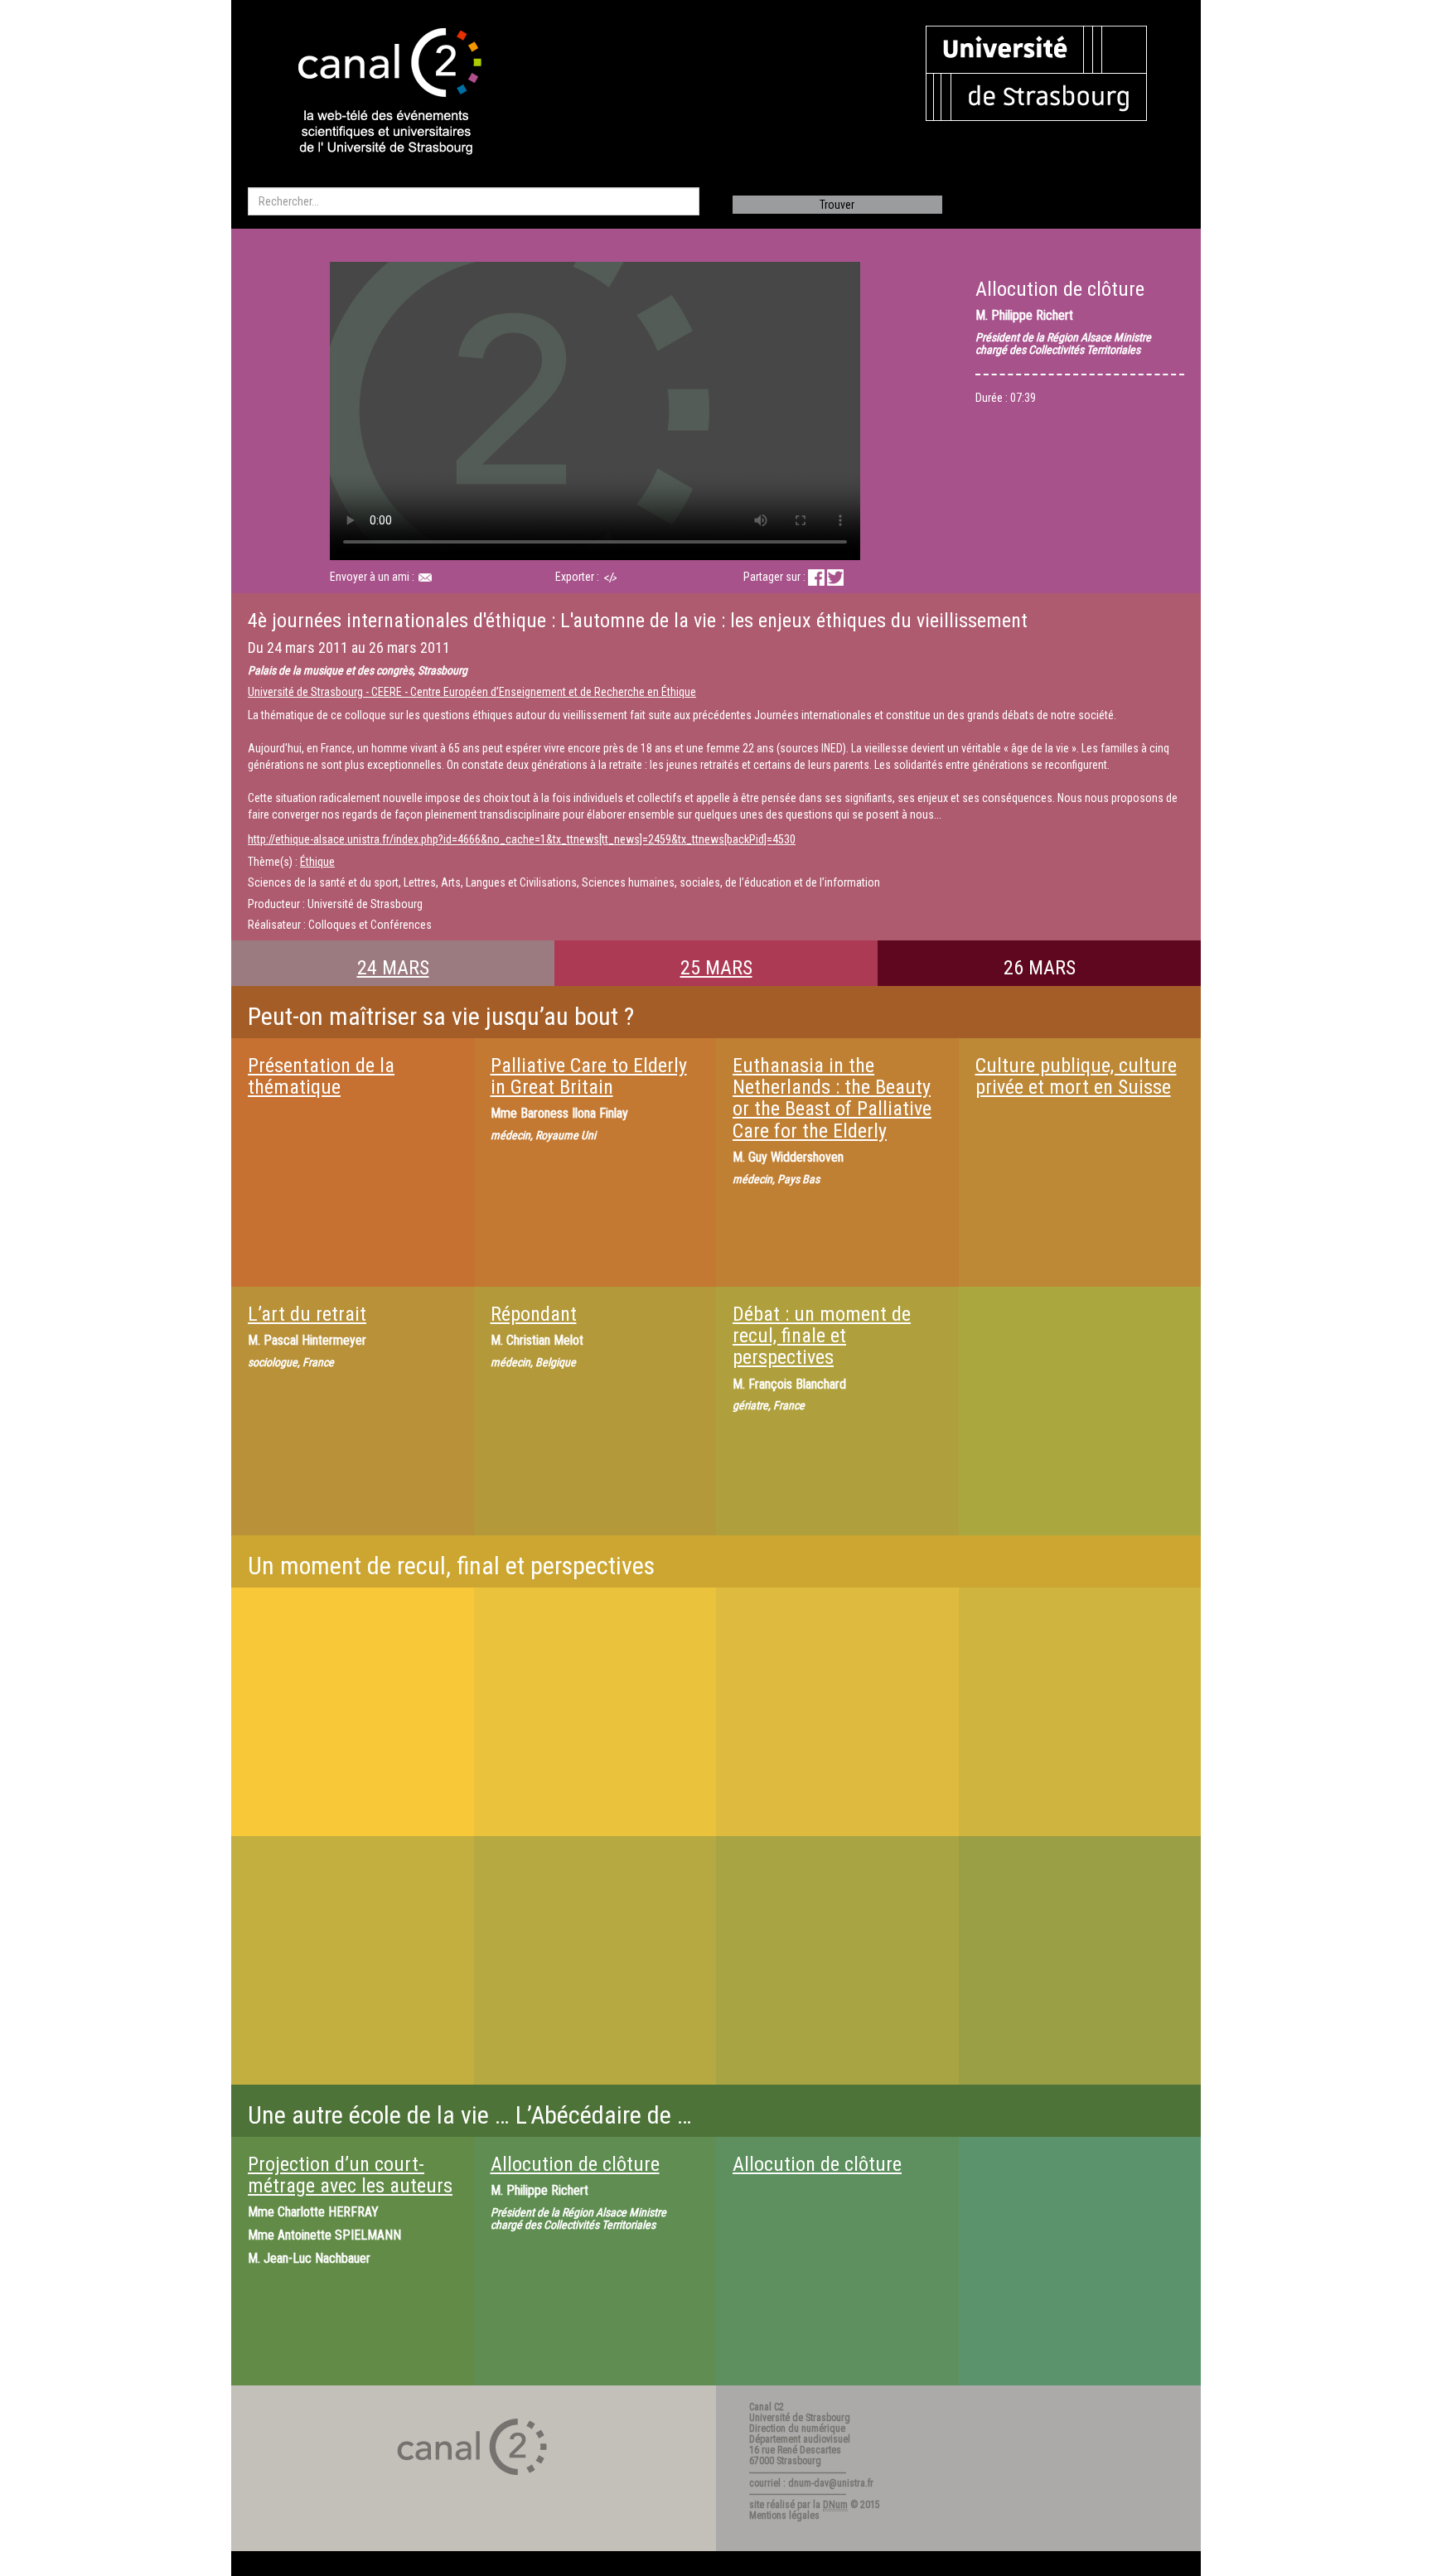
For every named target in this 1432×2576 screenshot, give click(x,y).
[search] (474, 201)
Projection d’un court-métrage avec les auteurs (350, 2175)
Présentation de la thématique (321, 1076)
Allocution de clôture (575, 2164)
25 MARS (716, 968)
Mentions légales (784, 2516)
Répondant (534, 1314)
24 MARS (393, 968)
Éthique (317, 862)
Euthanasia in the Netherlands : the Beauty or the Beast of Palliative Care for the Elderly (832, 1098)
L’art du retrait (307, 1314)
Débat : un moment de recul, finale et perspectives (822, 1336)
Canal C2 (767, 2407)
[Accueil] (375, 93)
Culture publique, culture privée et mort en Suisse (1076, 1076)
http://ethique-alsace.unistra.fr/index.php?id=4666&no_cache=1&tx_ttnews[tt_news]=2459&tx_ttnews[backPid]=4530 (522, 839)
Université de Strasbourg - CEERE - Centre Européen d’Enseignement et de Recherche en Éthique (472, 692)
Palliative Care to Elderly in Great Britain (589, 1076)
